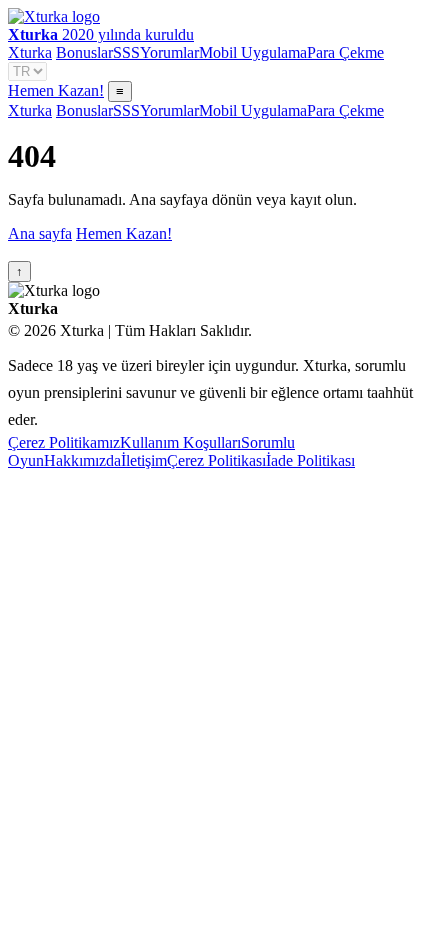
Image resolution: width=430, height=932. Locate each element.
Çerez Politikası (216, 460)
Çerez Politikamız (64, 442)
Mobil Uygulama (253, 52)
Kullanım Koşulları (180, 442)
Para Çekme (345, 52)
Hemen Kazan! (56, 90)
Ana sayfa (40, 233)
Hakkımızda (82, 460)
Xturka (30, 52)
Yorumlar (169, 52)
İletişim (144, 460)
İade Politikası (310, 460)
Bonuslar (84, 52)
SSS (126, 52)
